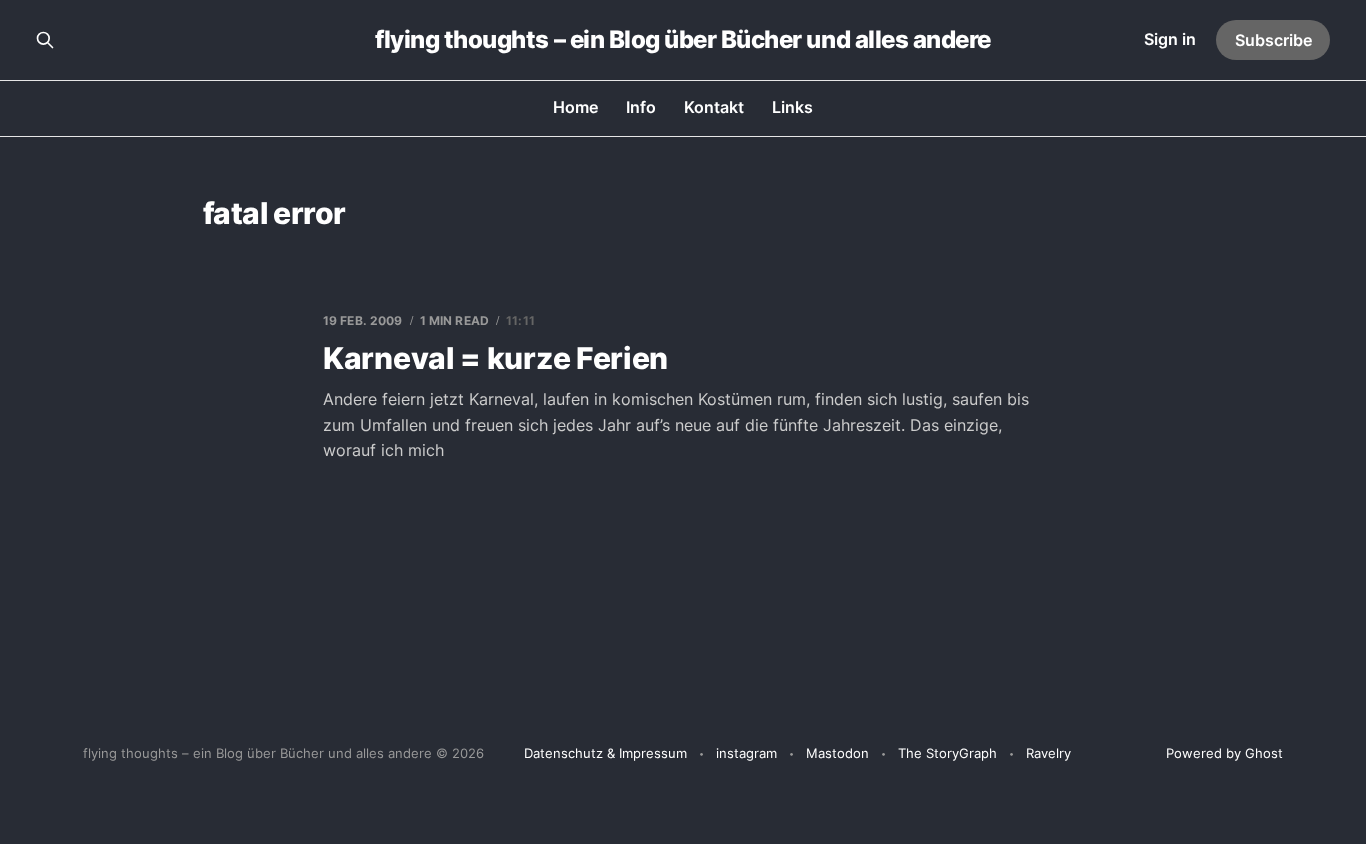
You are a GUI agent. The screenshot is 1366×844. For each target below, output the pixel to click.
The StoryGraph (947, 753)
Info (641, 107)
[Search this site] (45, 40)
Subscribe (1273, 40)
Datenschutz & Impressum (605, 753)
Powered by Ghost (1224, 753)
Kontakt (714, 107)
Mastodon (837, 753)
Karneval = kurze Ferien (495, 358)
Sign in (1170, 39)
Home (575, 107)
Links (792, 107)
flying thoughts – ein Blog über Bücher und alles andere (683, 40)
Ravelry (1048, 753)
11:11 (520, 320)
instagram (746, 753)
